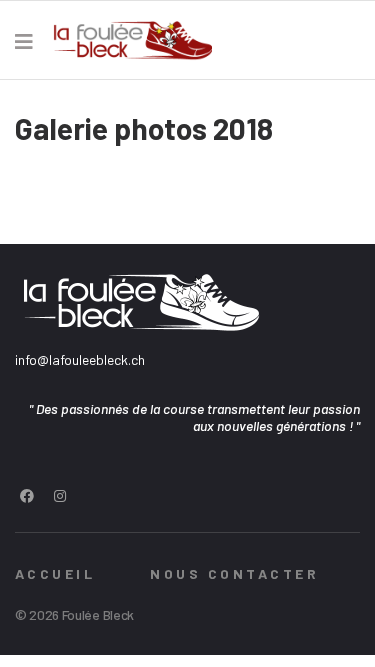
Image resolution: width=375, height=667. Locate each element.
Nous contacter (234, 573)
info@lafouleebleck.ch (80, 359)
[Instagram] (60, 495)
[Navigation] (24, 41)
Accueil (55, 573)
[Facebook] (27, 495)
